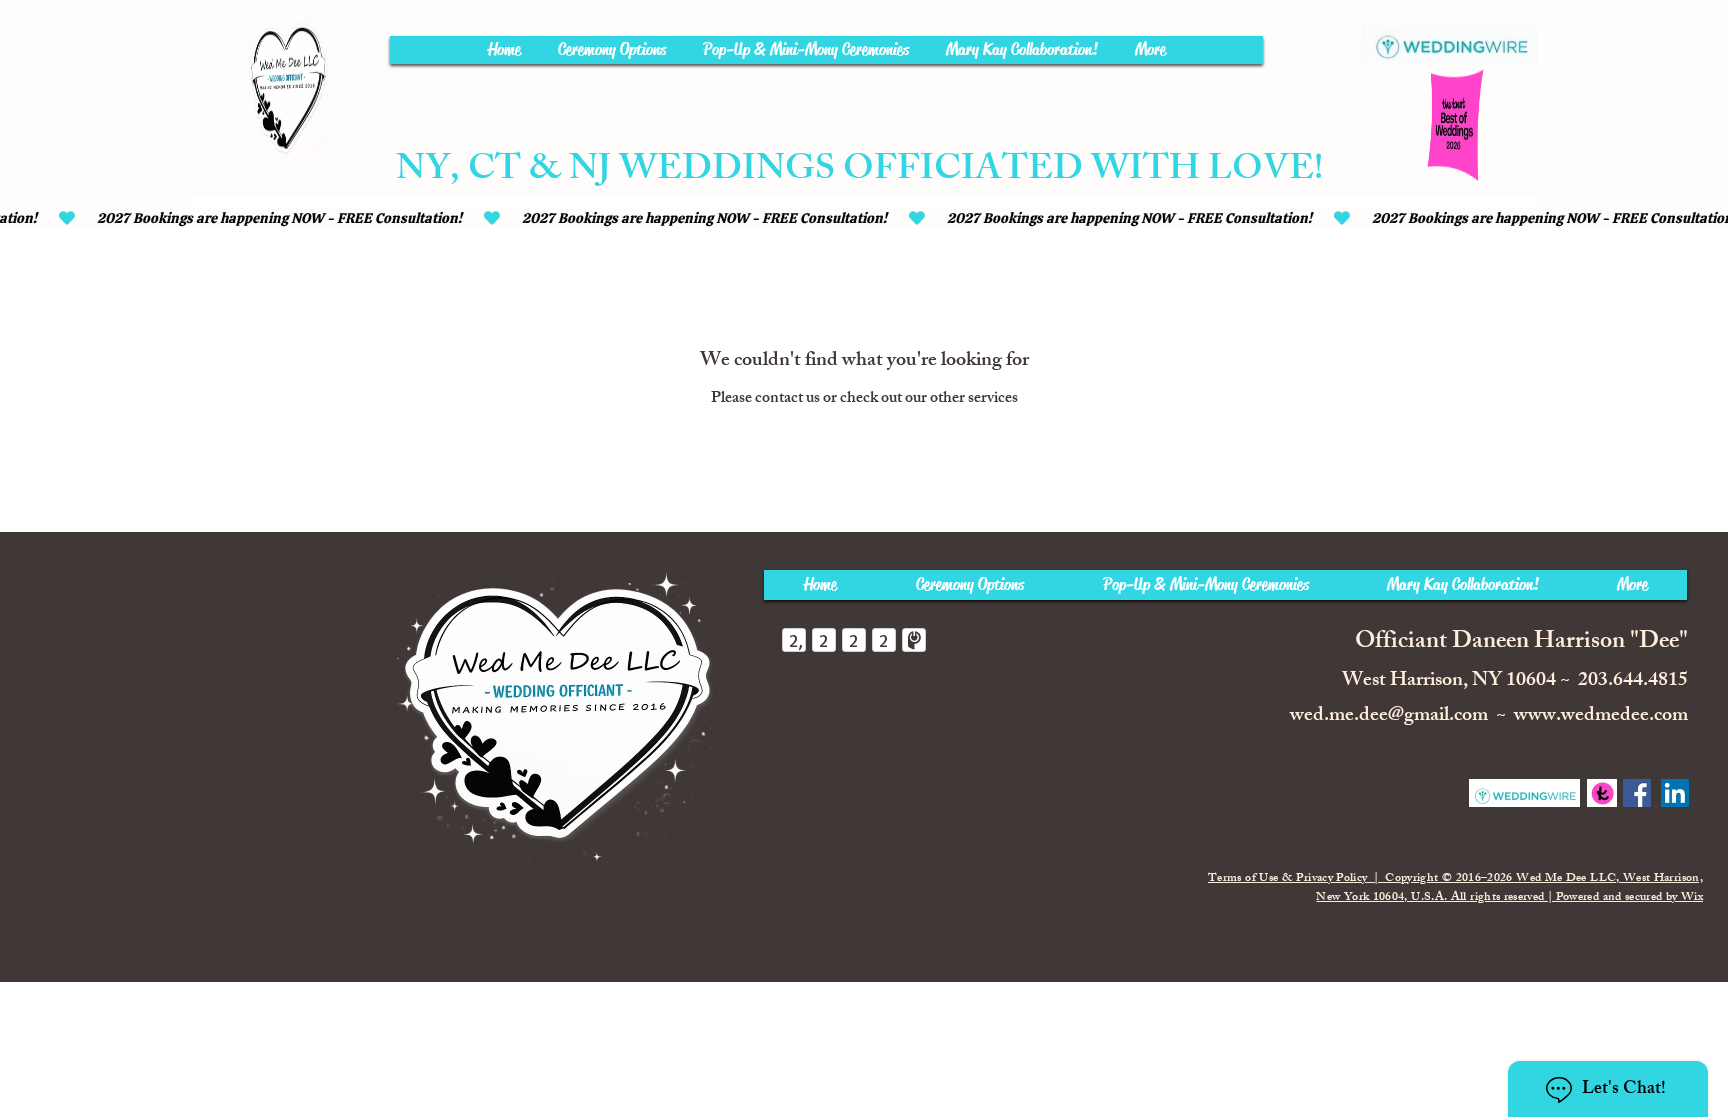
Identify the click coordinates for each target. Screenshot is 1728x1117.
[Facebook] (1637, 793)
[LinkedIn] (1675, 793)
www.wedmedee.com (1601, 716)
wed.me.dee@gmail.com (1389, 716)
